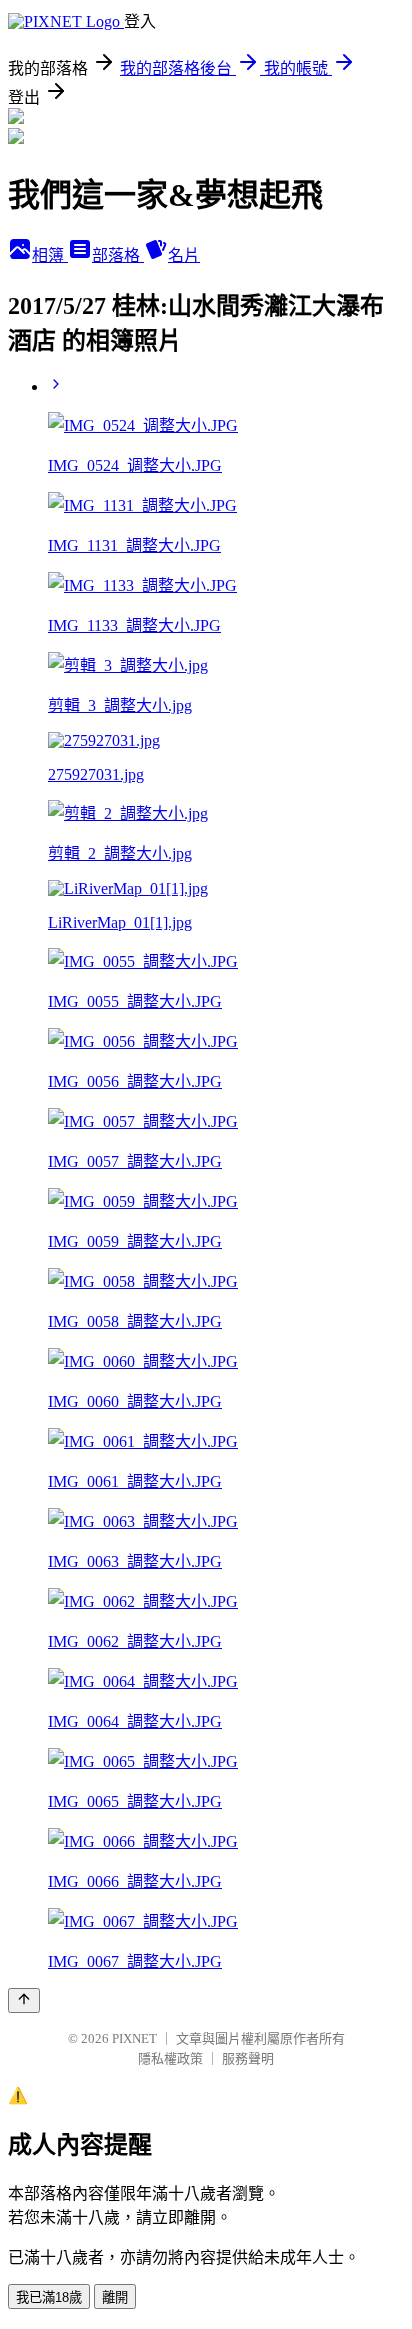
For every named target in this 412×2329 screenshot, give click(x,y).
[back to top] (24, 2000)
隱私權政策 (170, 2058)
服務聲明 (248, 2058)
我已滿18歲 (49, 2297)
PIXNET (134, 2038)
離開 (115, 2297)
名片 (184, 255)
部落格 (118, 255)
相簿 (50, 255)
